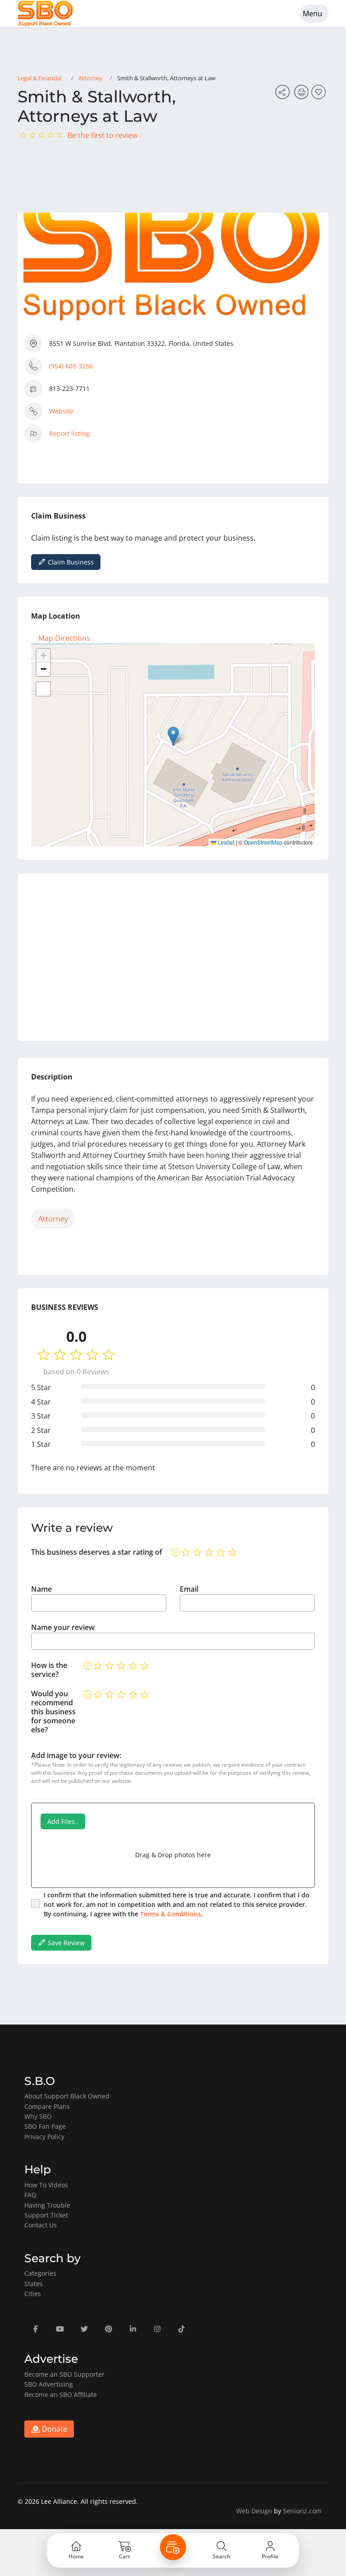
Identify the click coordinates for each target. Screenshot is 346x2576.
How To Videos (46, 2185)
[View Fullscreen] (43, 689)
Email (189, 1589)
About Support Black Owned (67, 2096)
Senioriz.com (302, 2511)
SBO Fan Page (45, 2126)
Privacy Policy (44, 2137)
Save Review (65, 1943)
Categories (40, 2273)
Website (61, 411)
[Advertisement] (173, 957)
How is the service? (49, 1670)
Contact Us (41, 2225)
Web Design (254, 2511)
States (34, 2284)
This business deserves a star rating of (97, 1552)
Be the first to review (102, 135)
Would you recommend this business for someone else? (53, 1712)
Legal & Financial (40, 78)
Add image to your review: (76, 1755)
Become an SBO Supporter (64, 2374)
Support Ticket (46, 2215)
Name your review (63, 1627)
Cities (33, 2294)
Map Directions (64, 638)
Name (41, 1589)
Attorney (90, 78)
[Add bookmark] (320, 95)
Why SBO (38, 2116)
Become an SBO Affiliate (61, 2395)
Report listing (69, 434)
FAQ (30, 2195)
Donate (54, 2429)
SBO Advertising (49, 2384)
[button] (173, 736)
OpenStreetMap (263, 842)
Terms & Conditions (171, 1914)
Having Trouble (47, 2205)
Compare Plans (47, 2106)
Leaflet (225, 842)
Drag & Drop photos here (173, 1855)
